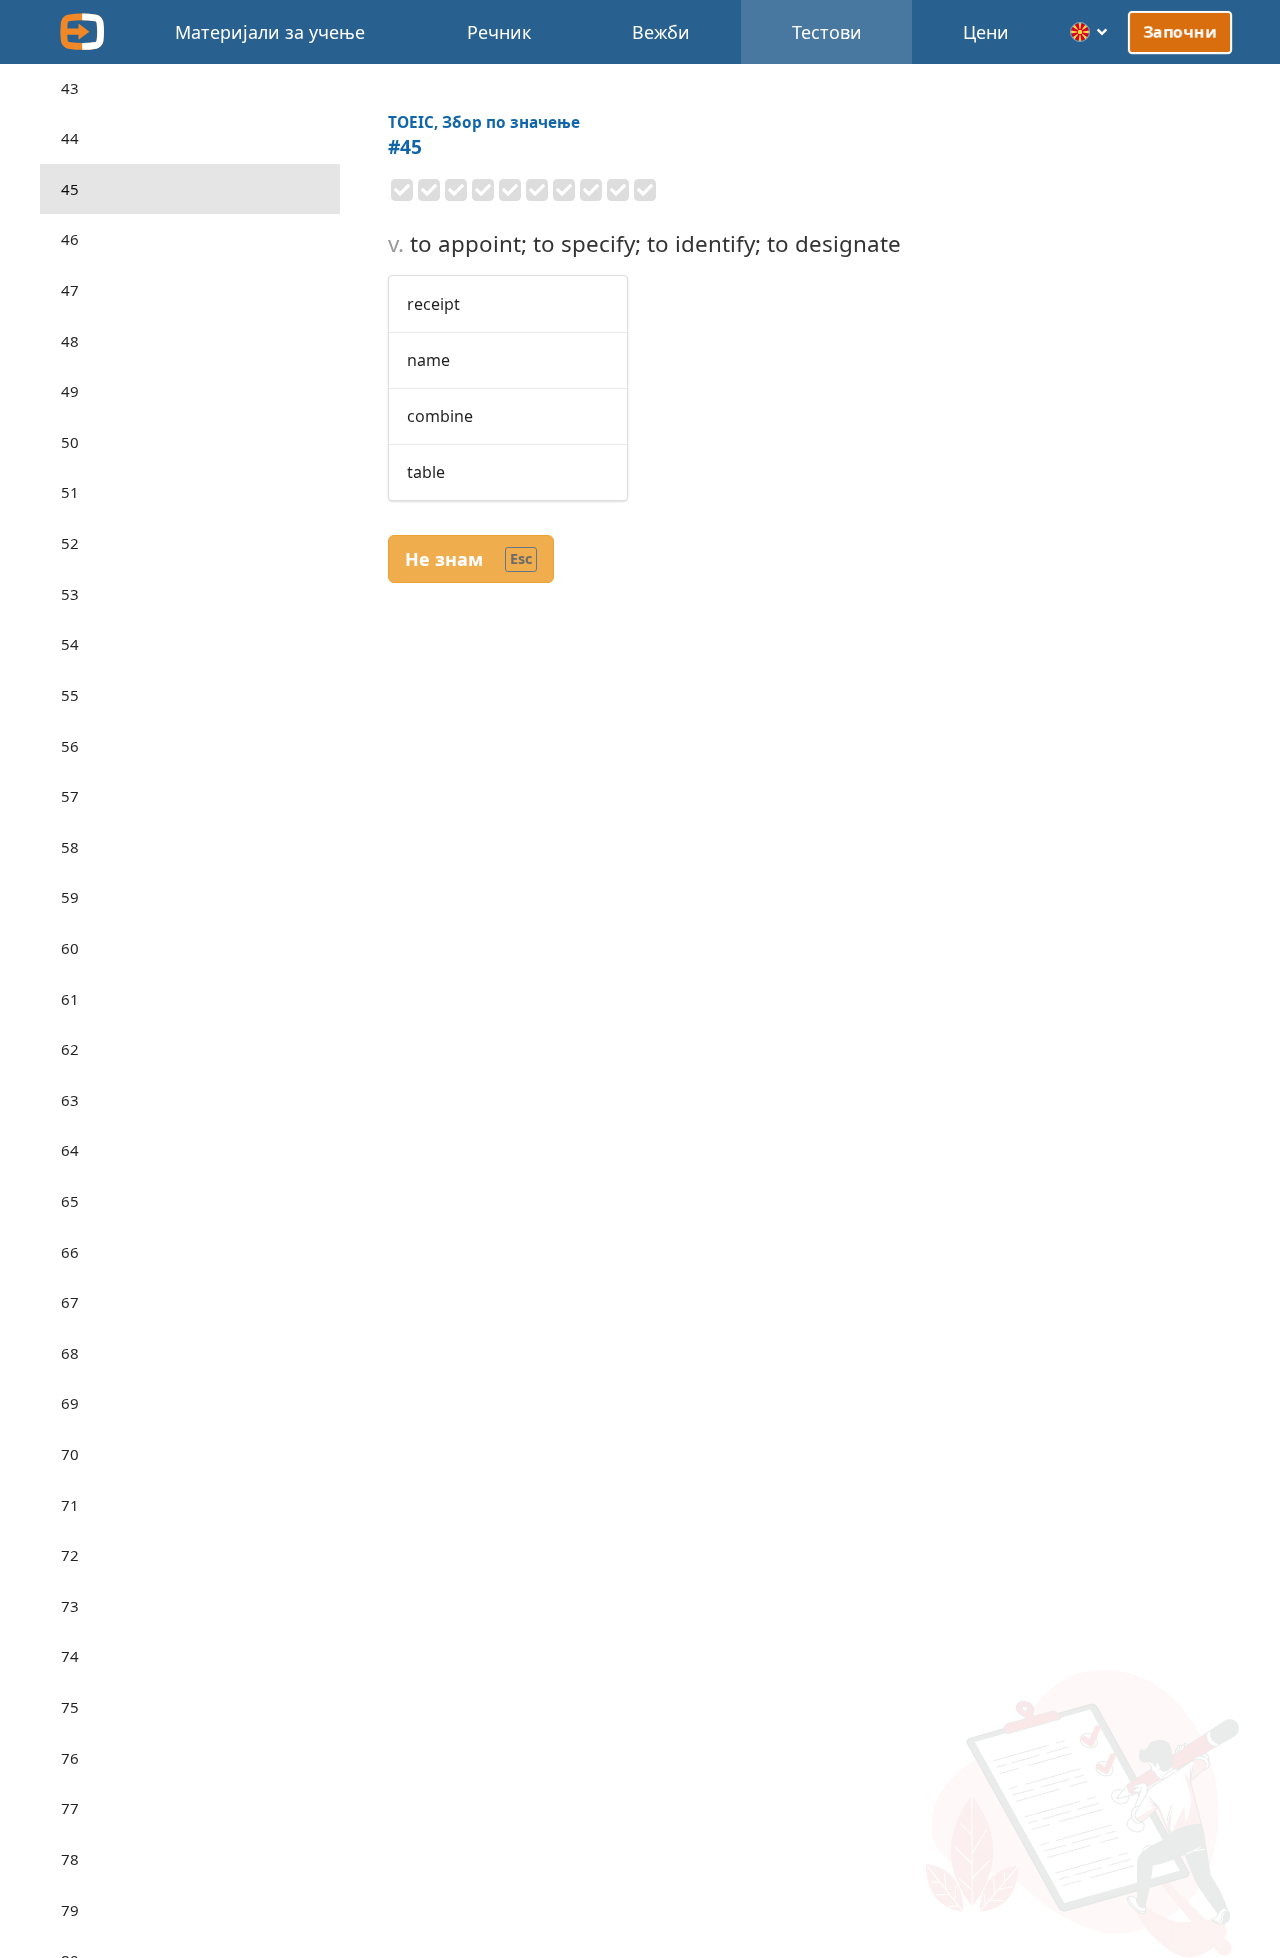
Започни (1180, 32)
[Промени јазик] (1089, 32)
